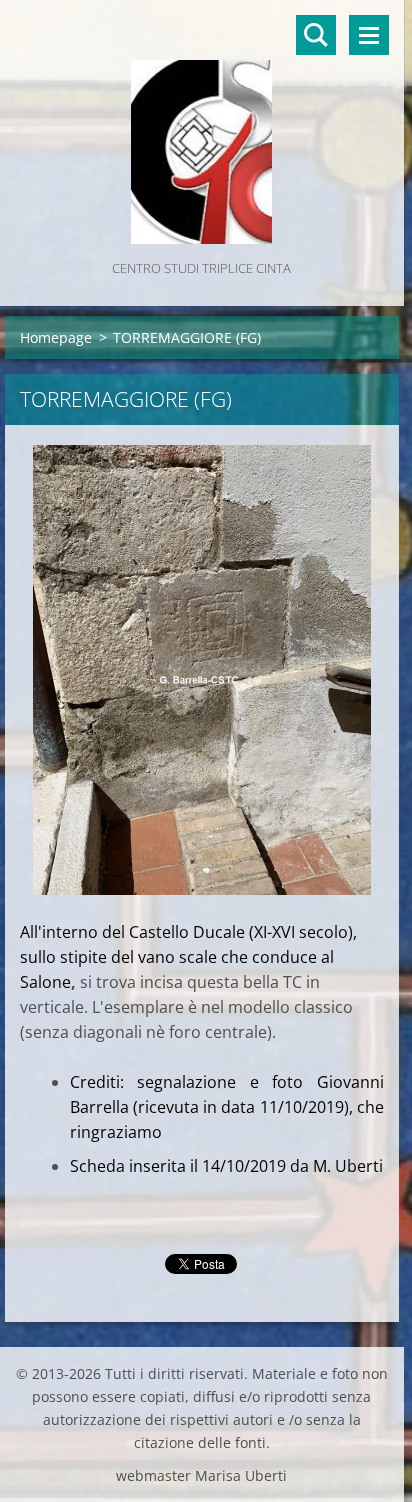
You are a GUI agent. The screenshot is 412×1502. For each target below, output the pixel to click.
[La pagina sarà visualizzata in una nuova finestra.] (202, 670)
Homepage (56, 337)
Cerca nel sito (316, 35)
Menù (369, 35)
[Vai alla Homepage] (202, 128)
